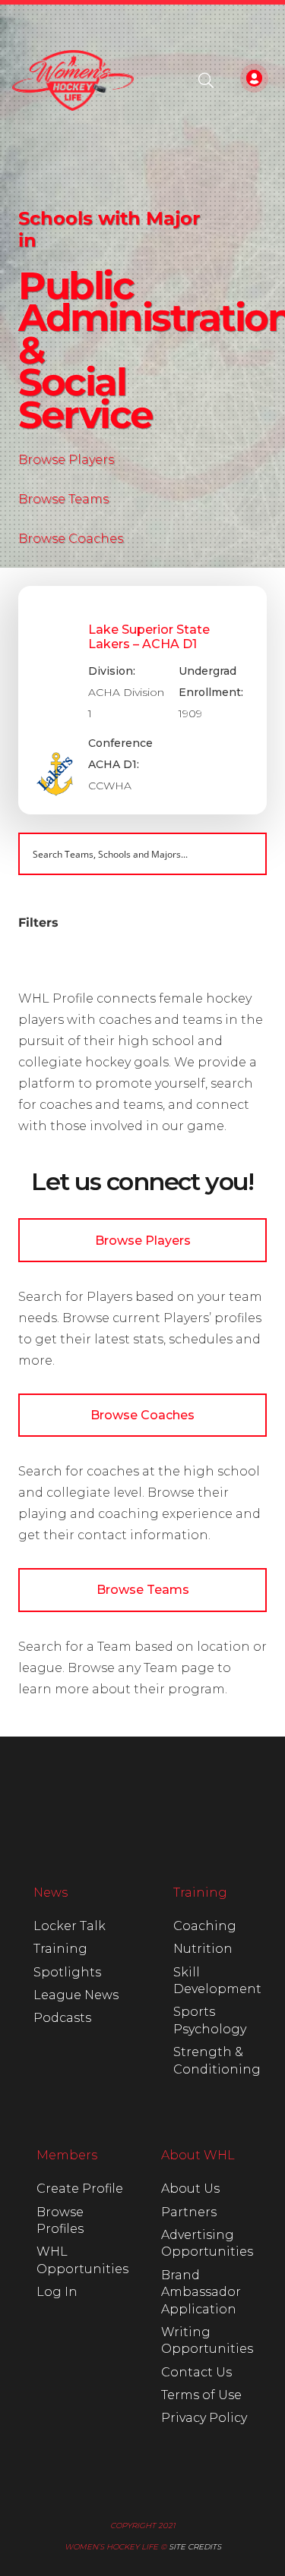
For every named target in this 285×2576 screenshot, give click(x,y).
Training (60, 1949)
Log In (57, 2292)
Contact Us (196, 2372)
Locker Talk (70, 1926)
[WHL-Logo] (73, 80)
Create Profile (80, 2189)
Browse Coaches (71, 539)
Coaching (205, 1926)
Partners (189, 2212)
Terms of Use (201, 2395)
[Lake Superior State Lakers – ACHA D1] (142, 700)
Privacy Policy (204, 2418)
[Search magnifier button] (245, 854)
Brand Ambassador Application (201, 2292)
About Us (190, 2189)
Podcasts (62, 2018)
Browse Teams (63, 499)
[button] (206, 80)
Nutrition (203, 1949)
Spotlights (67, 1972)
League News (76, 1995)
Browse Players (66, 460)
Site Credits (195, 2547)
